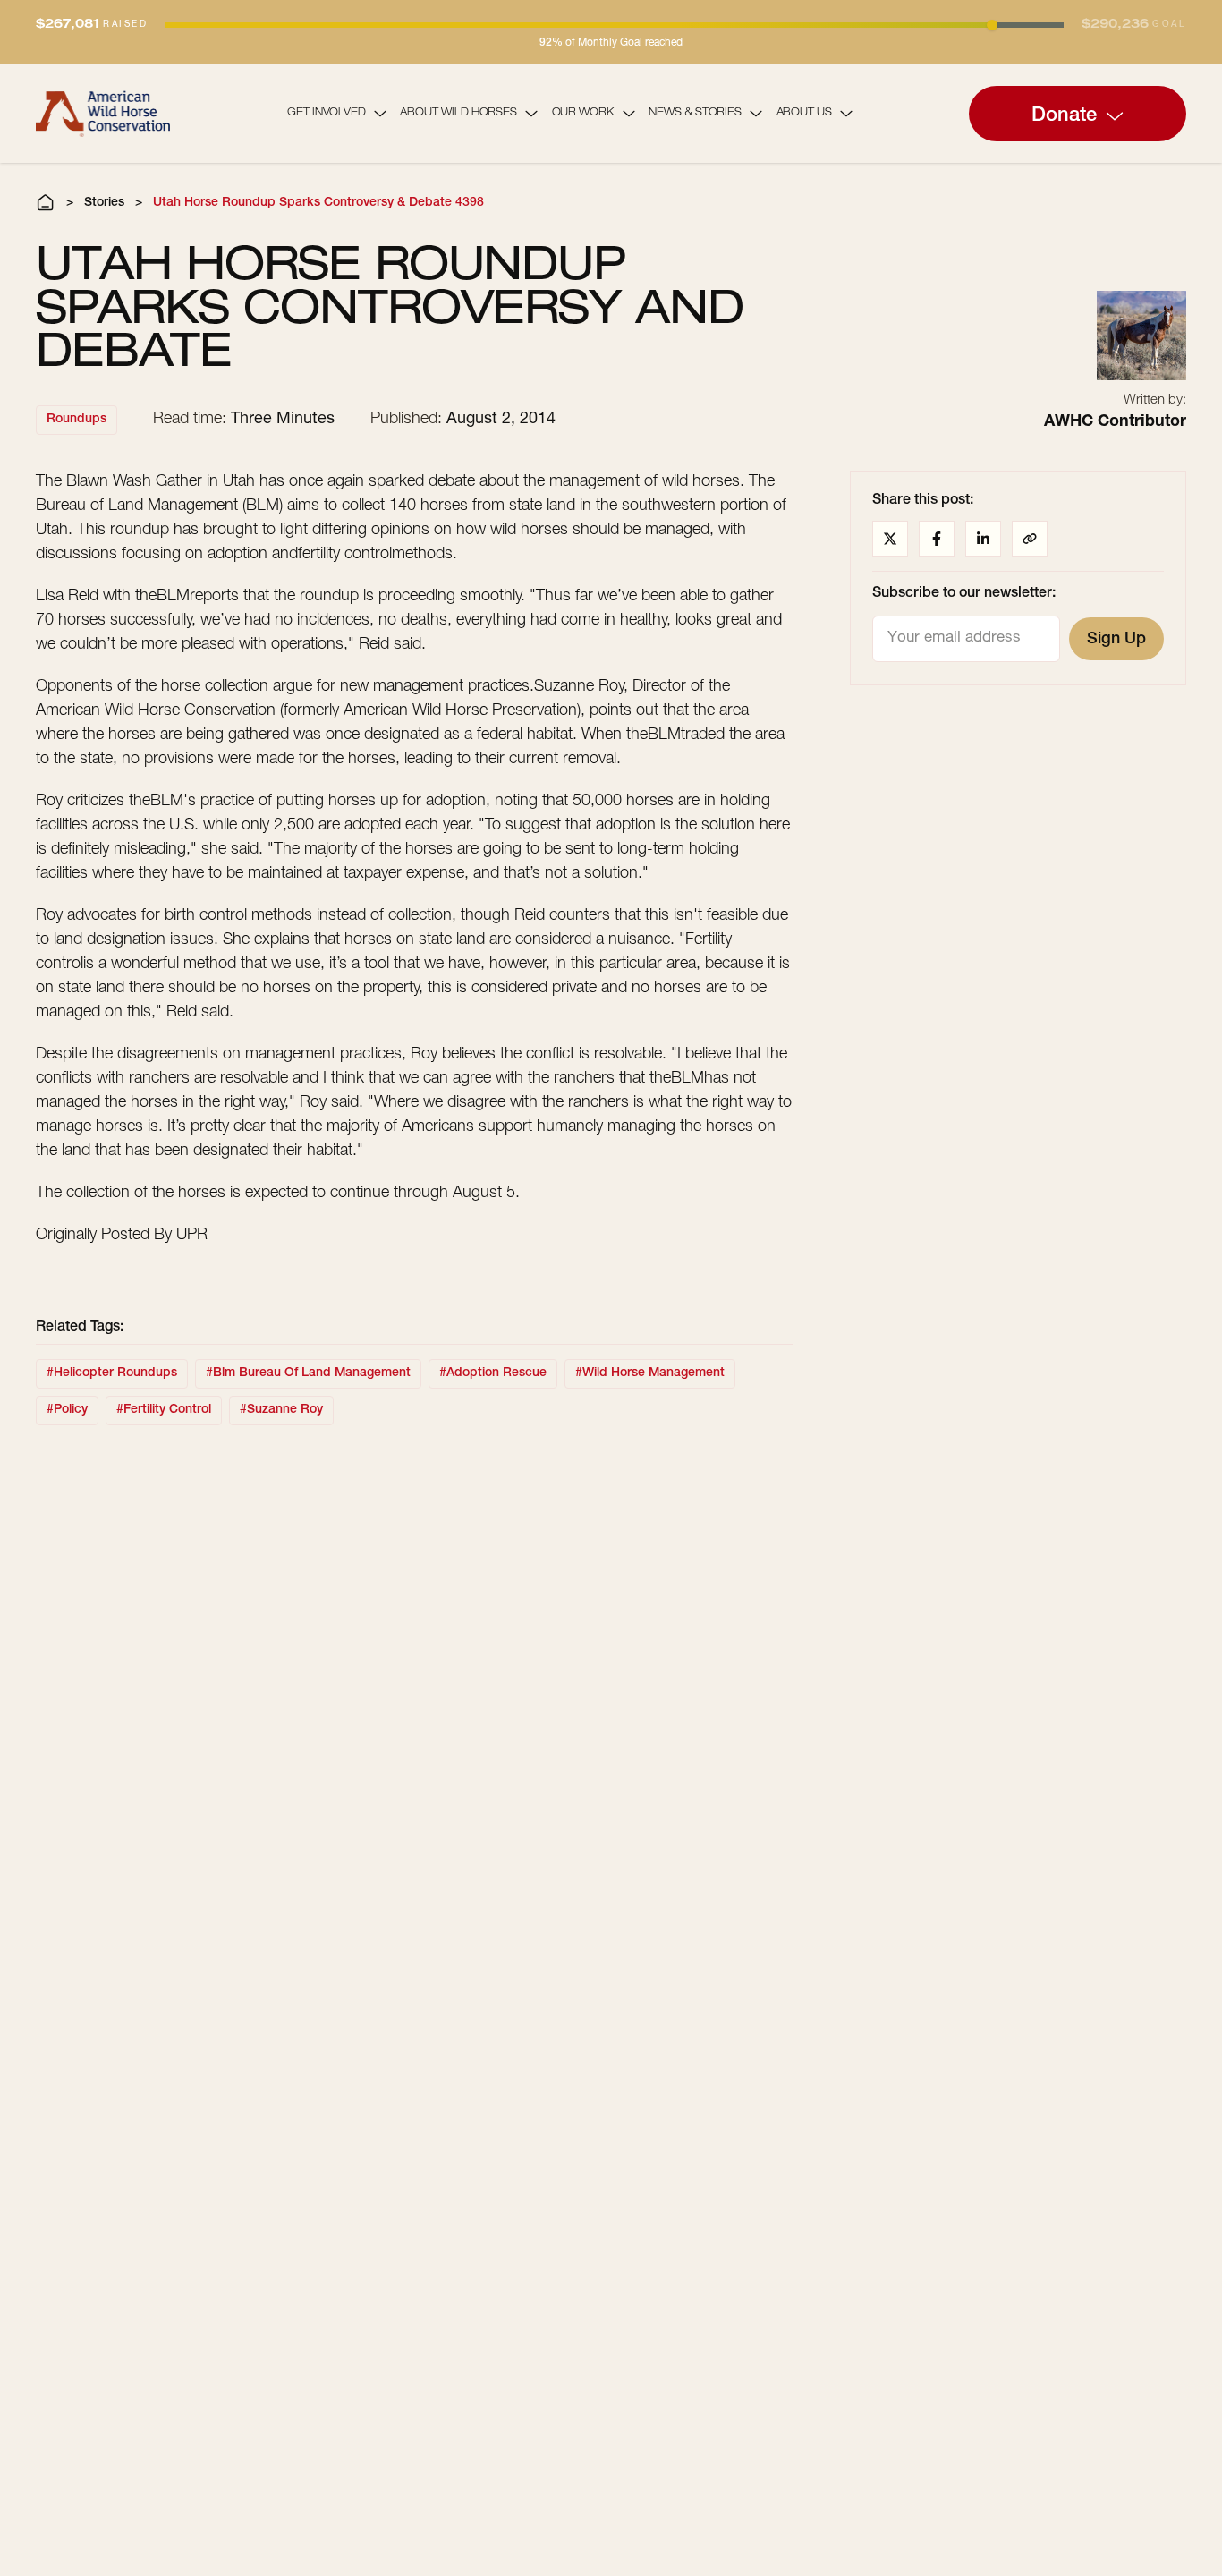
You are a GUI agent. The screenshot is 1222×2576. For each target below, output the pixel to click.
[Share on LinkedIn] (983, 539)
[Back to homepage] (103, 113)
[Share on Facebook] (937, 539)
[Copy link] (1030, 539)
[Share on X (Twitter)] (890, 539)
